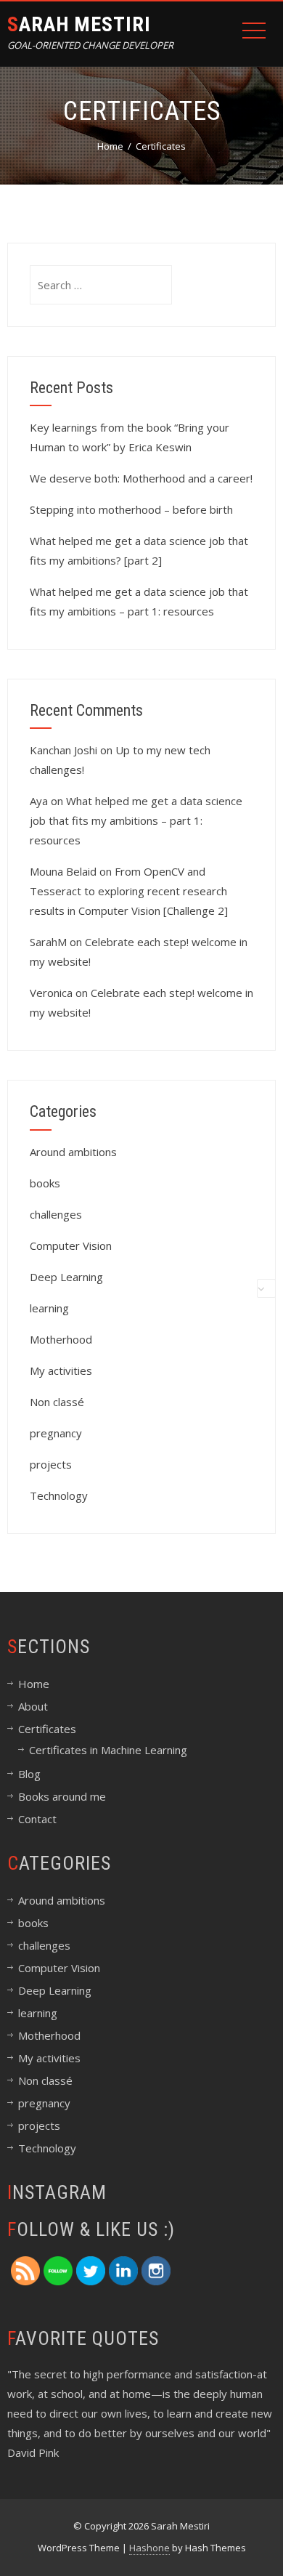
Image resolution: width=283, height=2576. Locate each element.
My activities (61, 1370)
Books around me (62, 1796)
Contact (37, 1819)
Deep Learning (66, 1277)
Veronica (51, 993)
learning (49, 1308)
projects (51, 1464)
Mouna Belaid (63, 871)
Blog (29, 1774)
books (45, 1183)
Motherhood (61, 1339)
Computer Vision (71, 1245)
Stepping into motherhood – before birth (131, 509)
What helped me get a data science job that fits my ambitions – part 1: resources (136, 820)
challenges (56, 1214)
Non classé (57, 1402)
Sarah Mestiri (79, 24)
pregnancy (56, 1433)
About (33, 1706)
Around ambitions (73, 1152)
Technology (59, 1495)
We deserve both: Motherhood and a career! (141, 478)
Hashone (149, 2548)
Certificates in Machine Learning (108, 1750)
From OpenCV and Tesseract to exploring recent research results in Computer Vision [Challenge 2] (129, 891)
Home (34, 1684)
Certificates (47, 1729)
